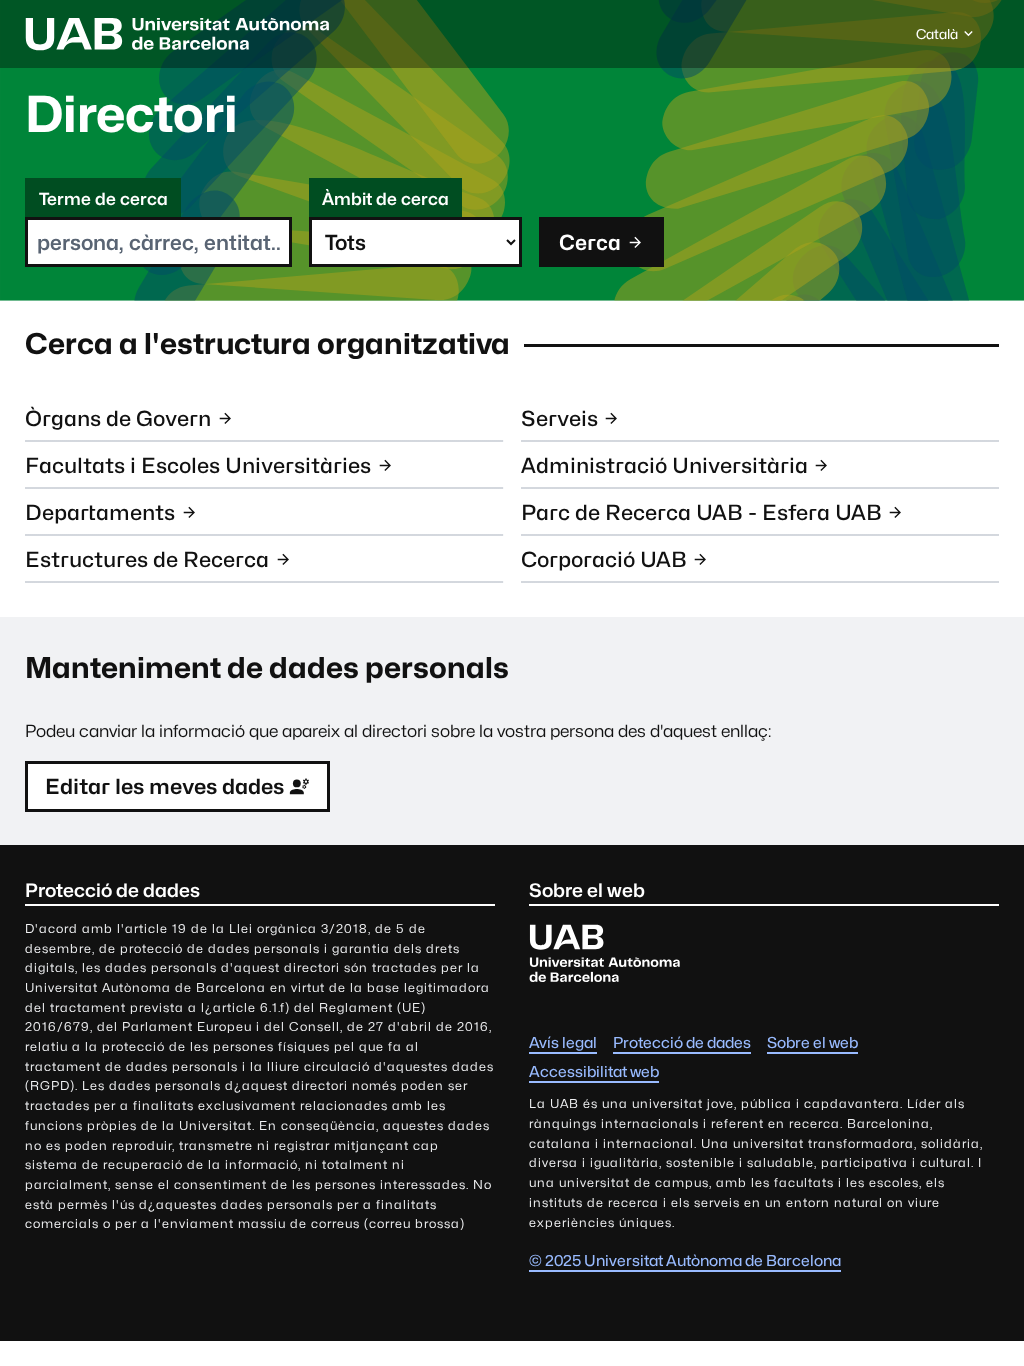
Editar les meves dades (164, 786)
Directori (131, 114)
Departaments (100, 512)
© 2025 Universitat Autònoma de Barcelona (685, 1260)
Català (936, 39)
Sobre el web (812, 1042)
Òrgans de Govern (118, 418)
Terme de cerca (103, 199)
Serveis (559, 418)
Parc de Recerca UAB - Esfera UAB (701, 512)
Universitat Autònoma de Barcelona (177, 34)
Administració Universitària (664, 465)
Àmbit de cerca (385, 199)
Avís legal (563, 1042)
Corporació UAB (604, 559)
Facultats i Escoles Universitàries (198, 465)
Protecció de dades (682, 1042)
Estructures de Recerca (147, 559)
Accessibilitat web (594, 1071)
